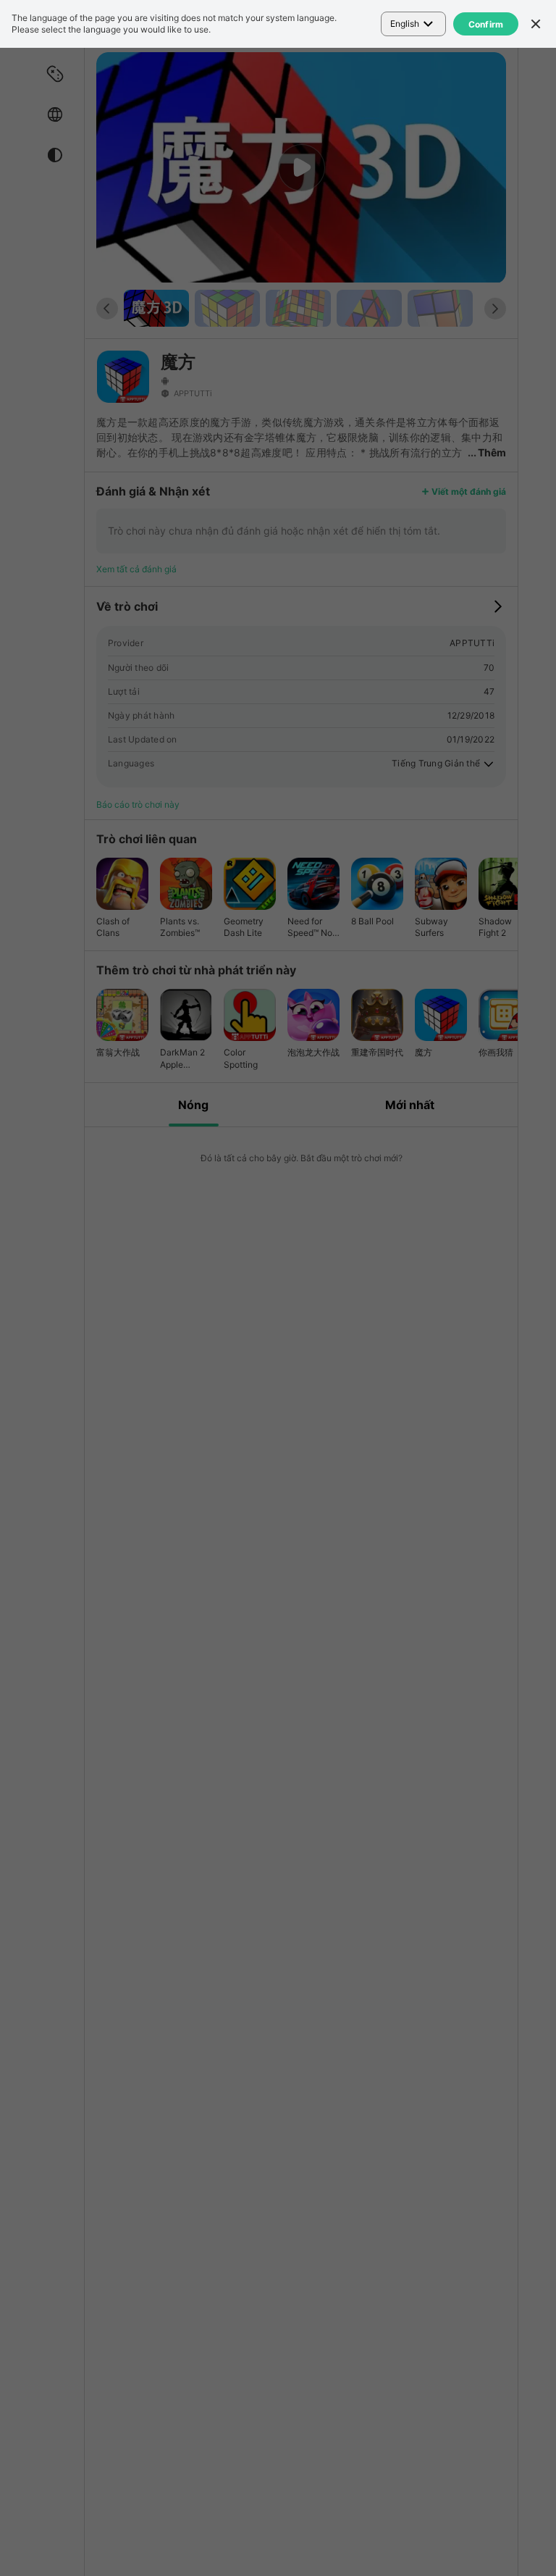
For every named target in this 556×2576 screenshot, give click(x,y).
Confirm (486, 24)
